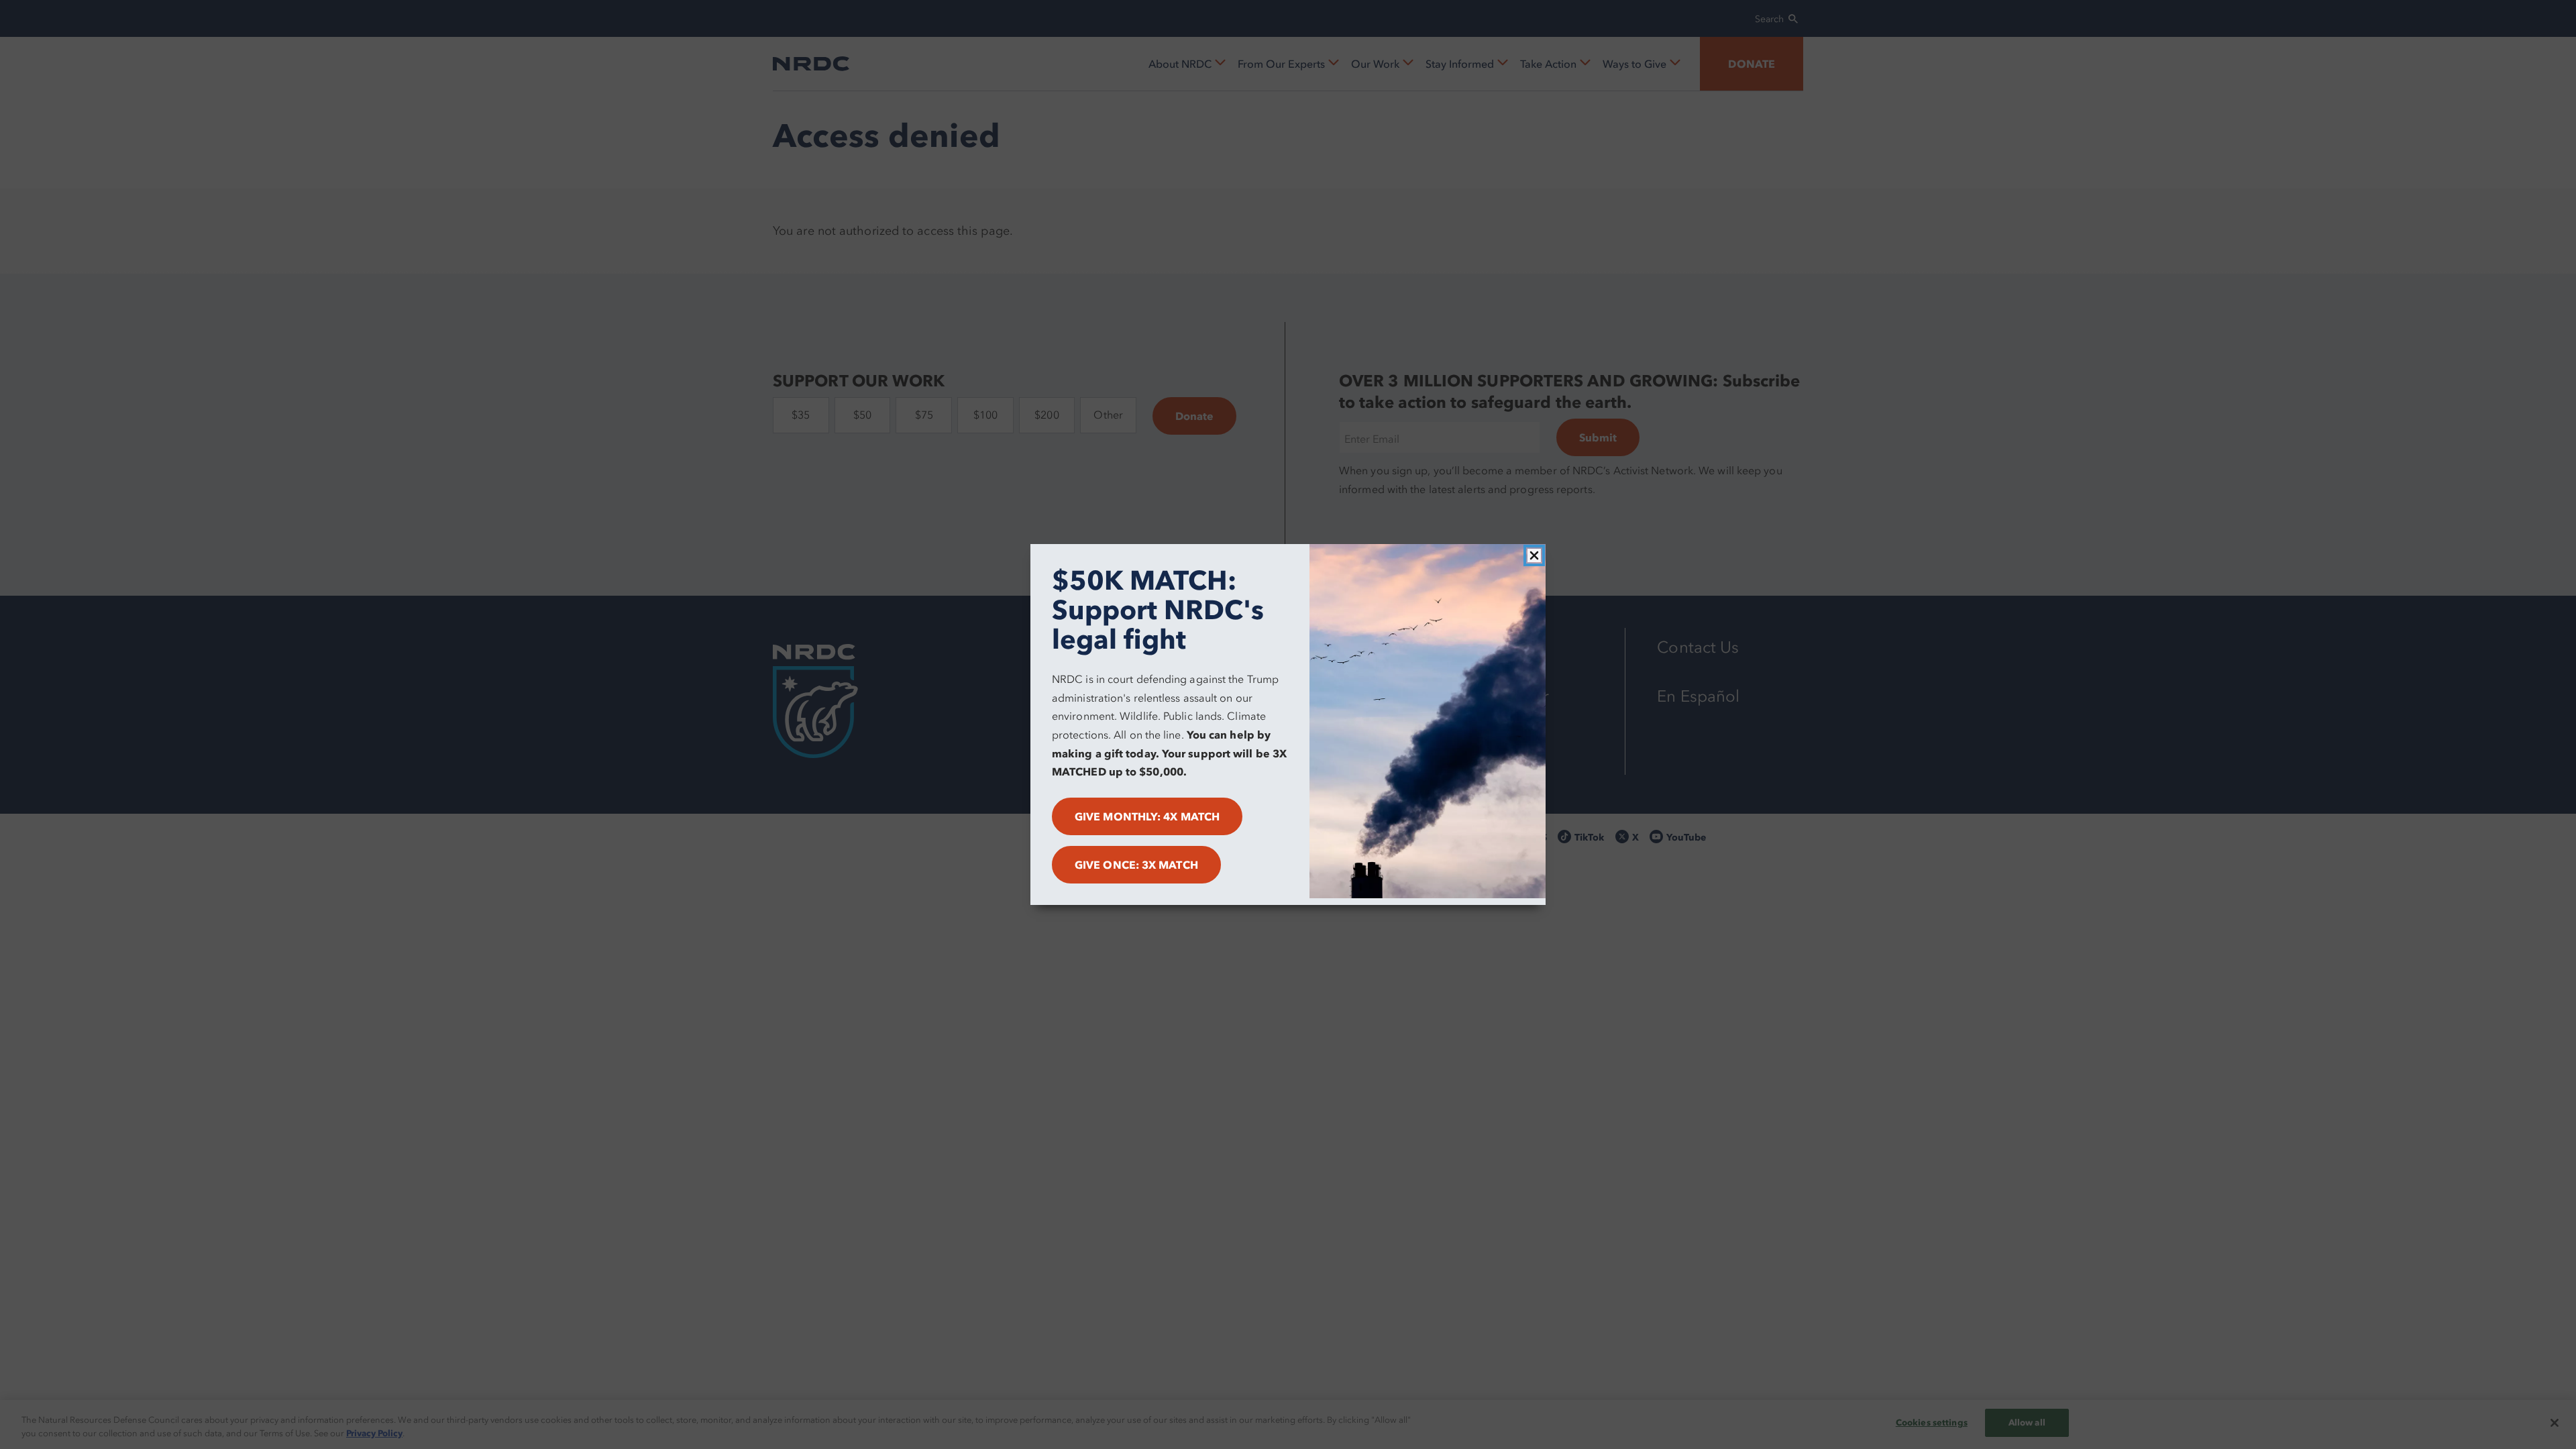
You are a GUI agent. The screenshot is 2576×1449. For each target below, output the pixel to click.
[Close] (1534, 555)
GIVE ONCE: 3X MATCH (1136, 865)
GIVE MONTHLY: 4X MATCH (1147, 816)
